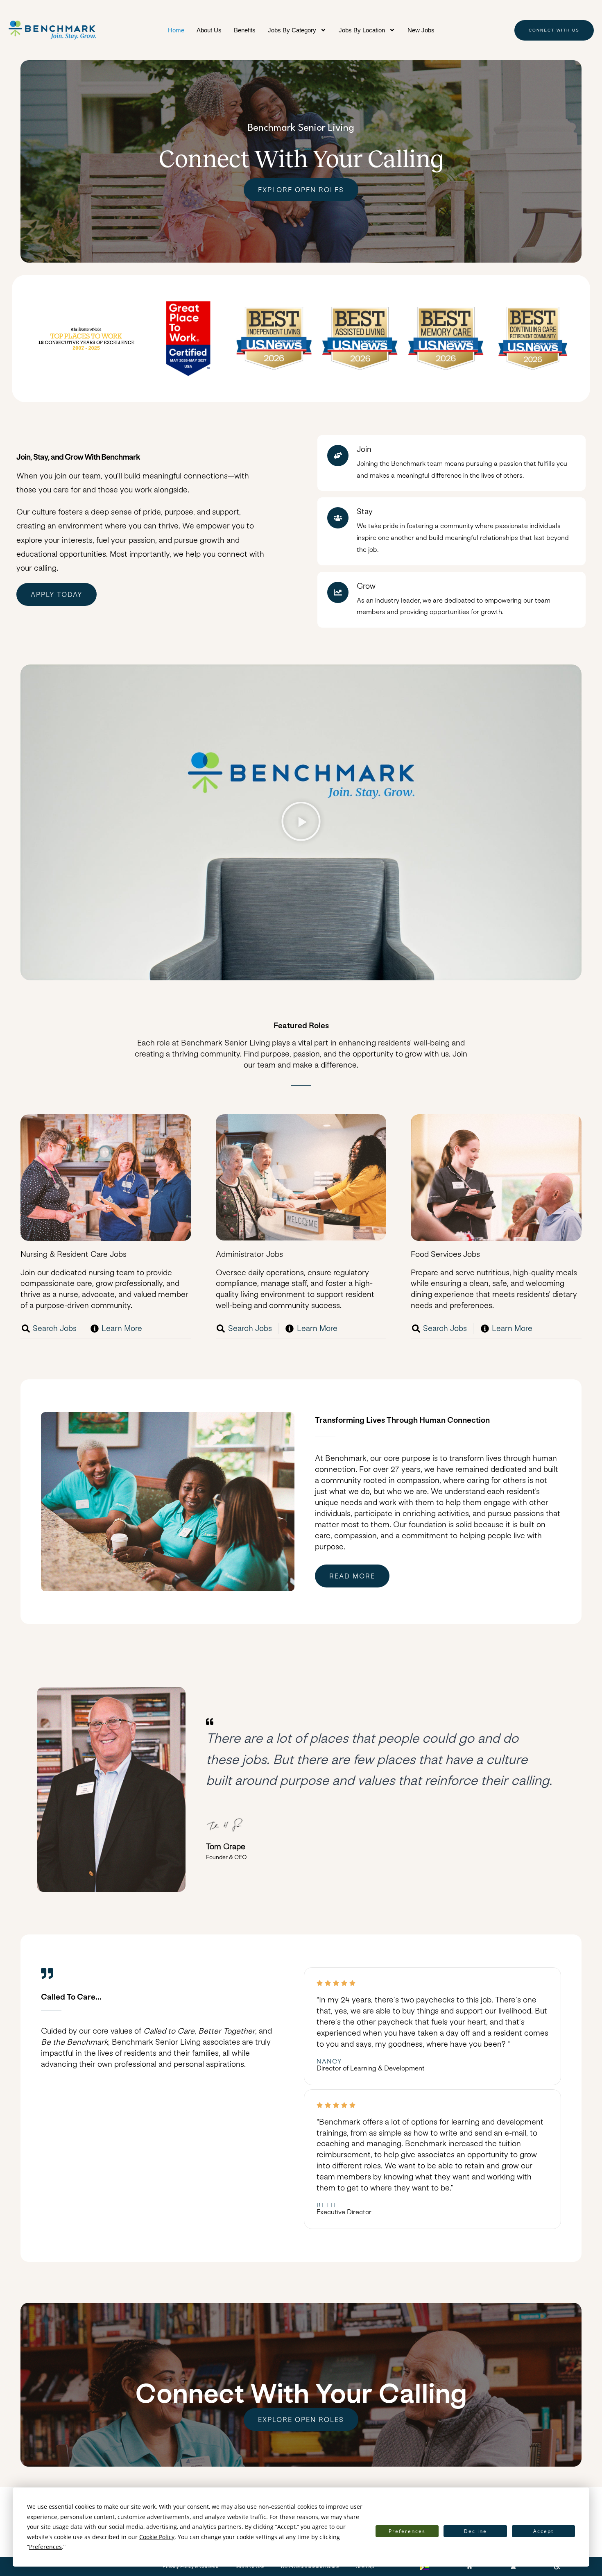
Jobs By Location (362, 30)
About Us (209, 30)
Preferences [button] (45, 2547)
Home (176, 30)
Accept (543, 2531)
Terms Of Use (250, 2567)
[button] (301, 822)
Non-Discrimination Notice (310, 2567)
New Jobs (421, 30)
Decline (475, 2531)
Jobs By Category (292, 30)
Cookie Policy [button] (157, 2537)
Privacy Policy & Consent (190, 2567)
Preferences (407, 2531)
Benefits (245, 30)
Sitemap (365, 2567)
